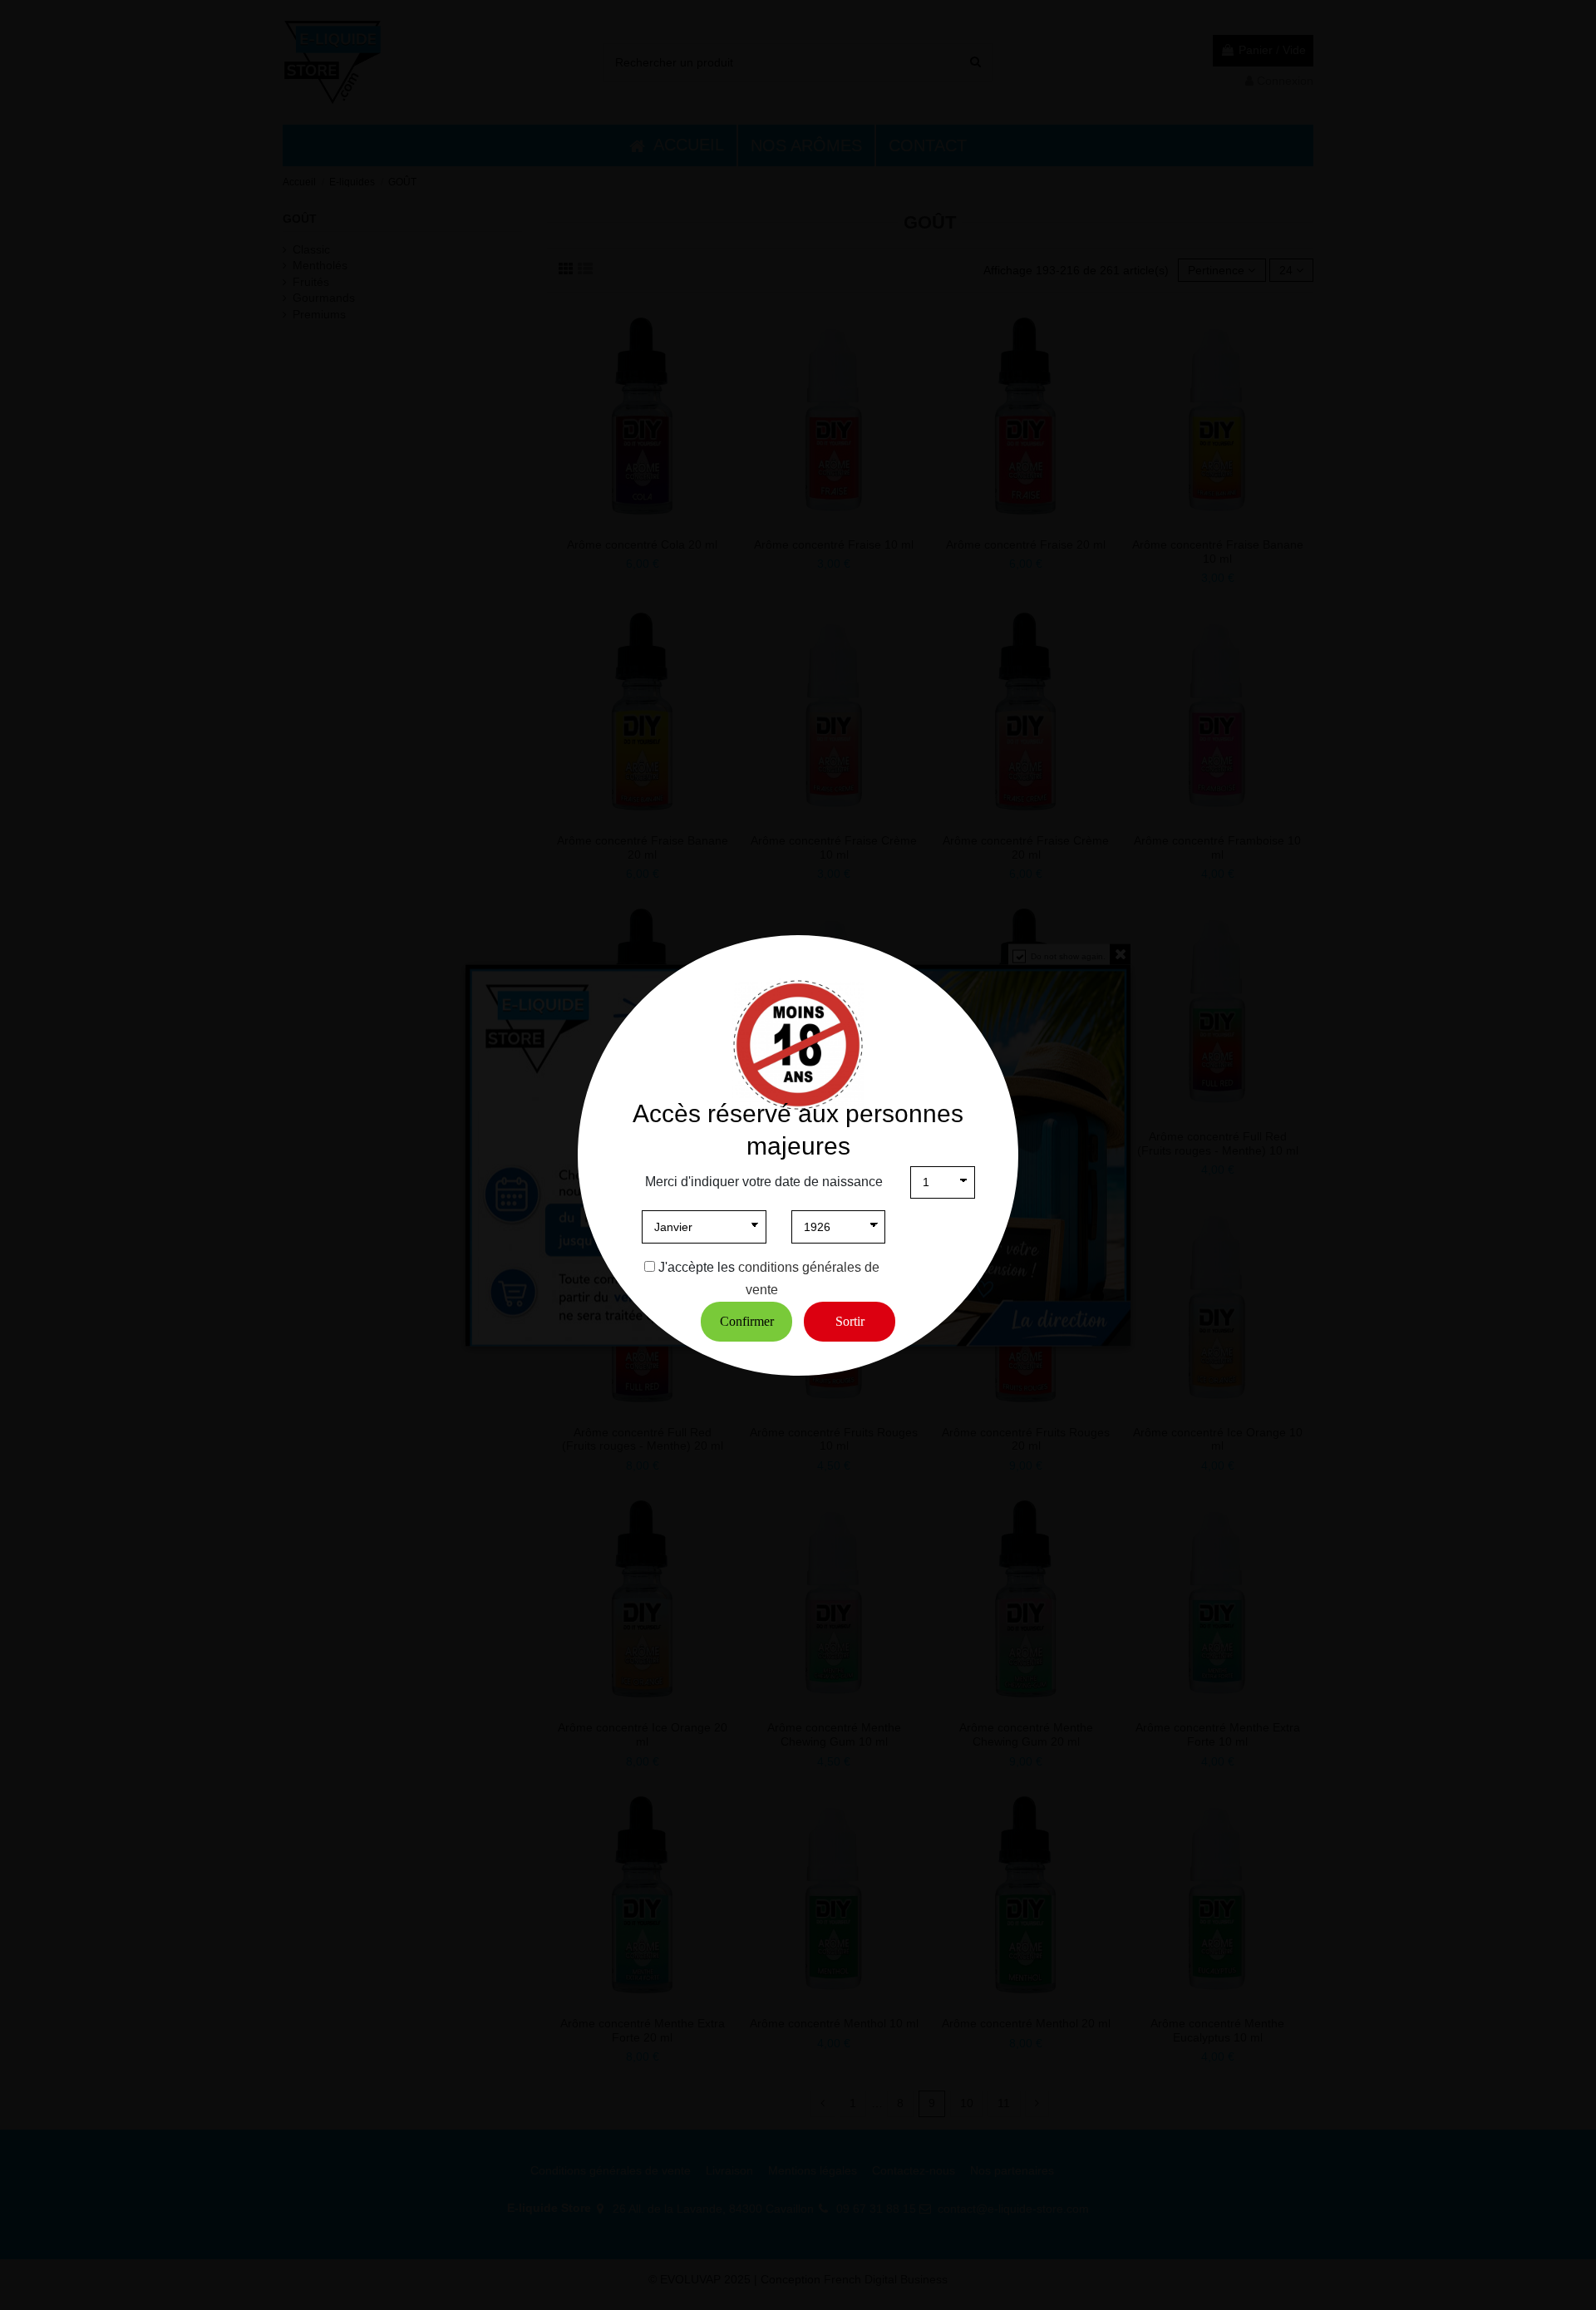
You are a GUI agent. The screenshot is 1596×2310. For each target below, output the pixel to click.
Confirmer (747, 1321)
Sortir (850, 1321)
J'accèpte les (697, 1267)
